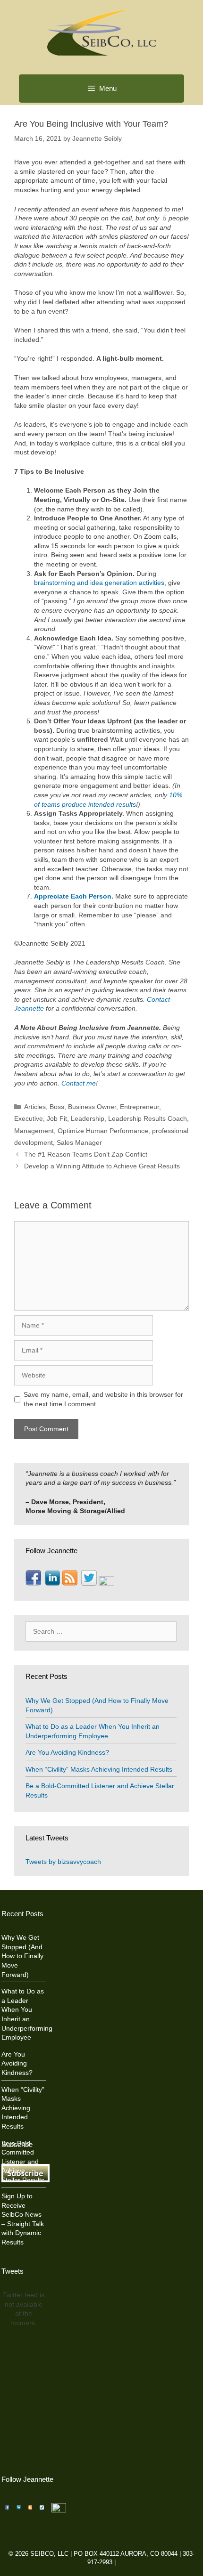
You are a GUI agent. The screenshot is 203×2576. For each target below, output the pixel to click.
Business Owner (92, 1107)
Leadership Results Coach (148, 1118)
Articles (35, 1107)
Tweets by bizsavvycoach (63, 1862)
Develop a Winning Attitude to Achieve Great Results (102, 1166)
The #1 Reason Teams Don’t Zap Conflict (86, 1154)
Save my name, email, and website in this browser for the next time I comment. (103, 1399)
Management (34, 1131)
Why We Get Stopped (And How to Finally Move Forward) (22, 1956)
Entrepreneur (140, 1107)
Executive (29, 1118)
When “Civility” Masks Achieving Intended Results (99, 1769)
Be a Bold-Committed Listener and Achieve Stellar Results (23, 2162)
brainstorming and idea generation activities (99, 583)
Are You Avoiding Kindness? (67, 1752)
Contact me (79, 1083)
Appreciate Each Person (73, 896)
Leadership (88, 1118)
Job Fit (57, 1118)
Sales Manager (79, 1142)
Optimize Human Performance (103, 1131)
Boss (57, 1107)
